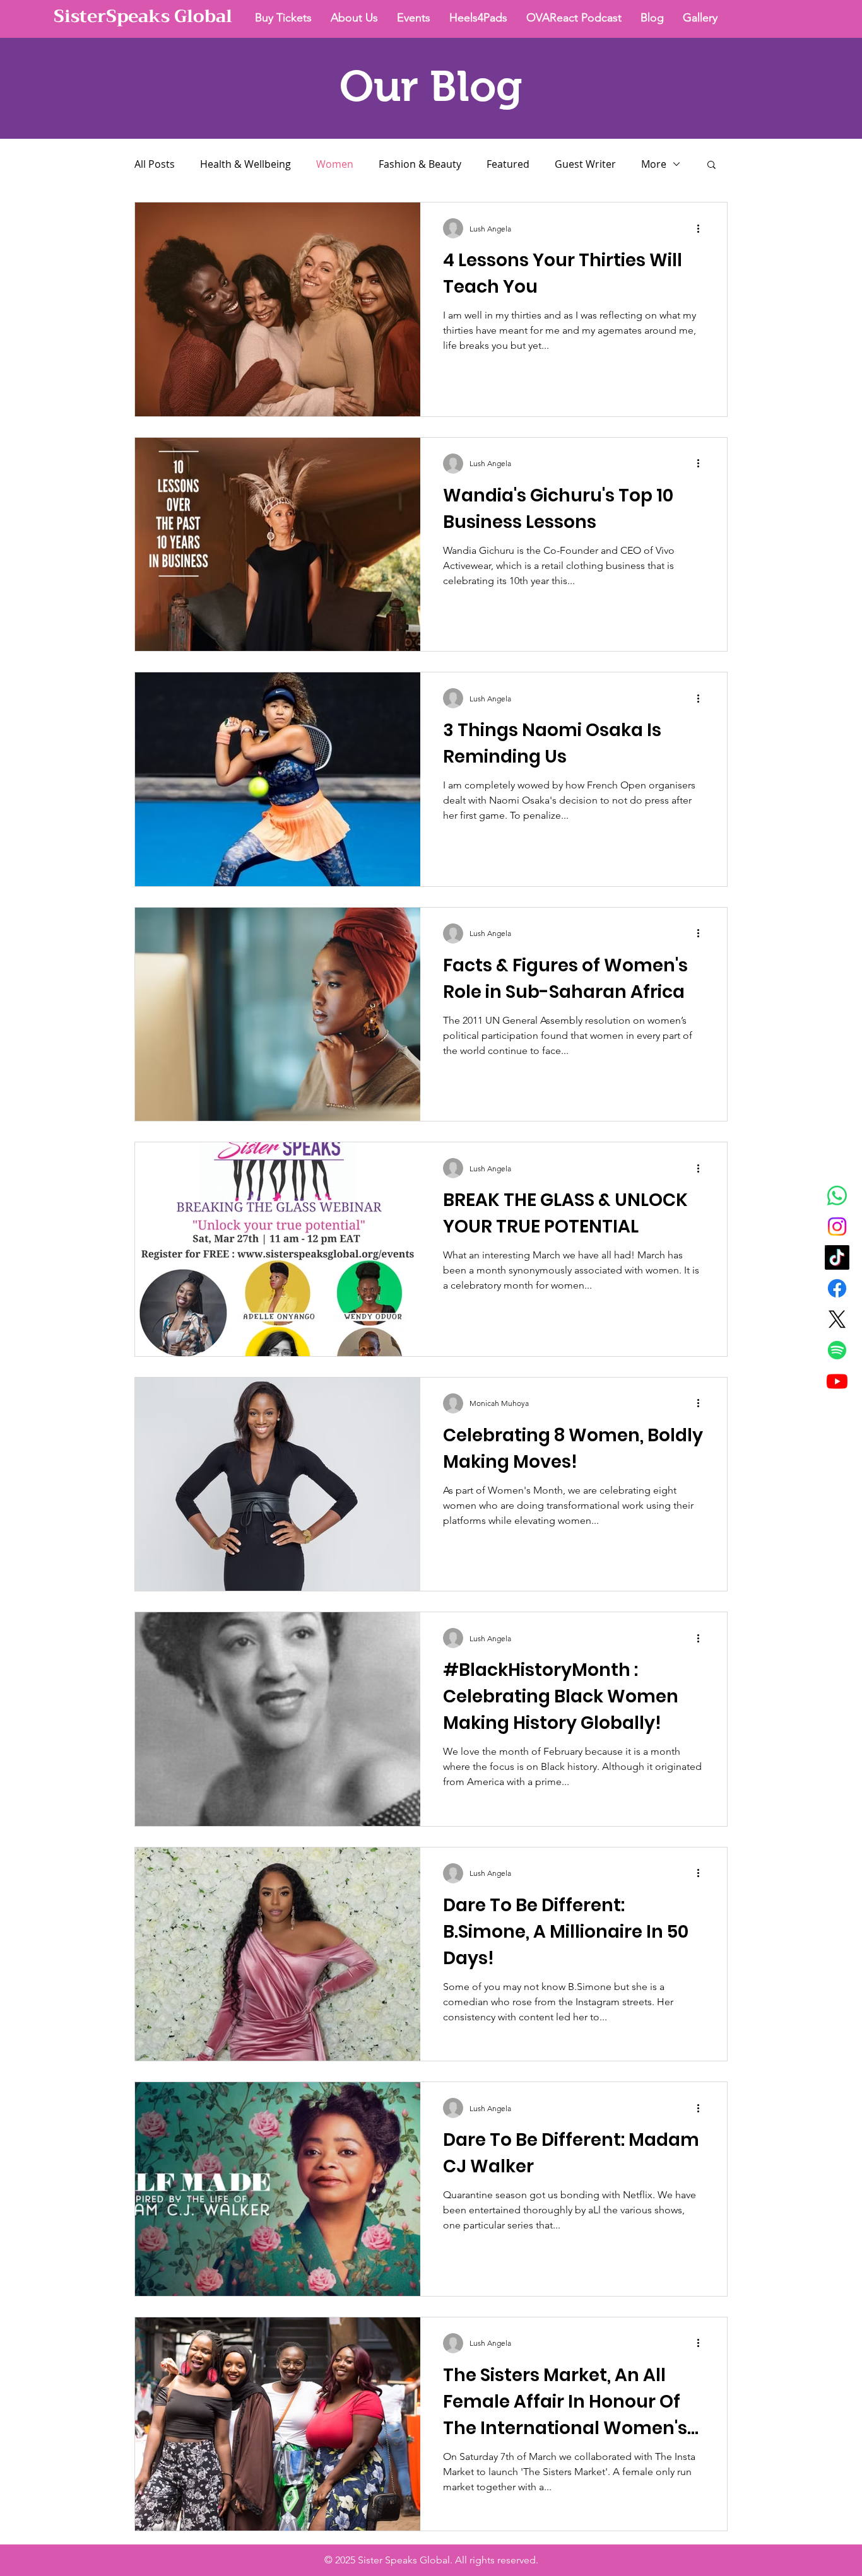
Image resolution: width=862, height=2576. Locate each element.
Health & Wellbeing (245, 164)
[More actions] (702, 228)
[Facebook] (837, 1288)
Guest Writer (585, 164)
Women (335, 164)
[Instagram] (837, 1227)
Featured (508, 164)
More (654, 164)
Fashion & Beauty (420, 164)
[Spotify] (837, 1350)
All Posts (155, 164)
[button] (711, 166)
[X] (837, 1319)
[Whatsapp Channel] (837, 1196)
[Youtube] (837, 1381)
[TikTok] (837, 1257)
